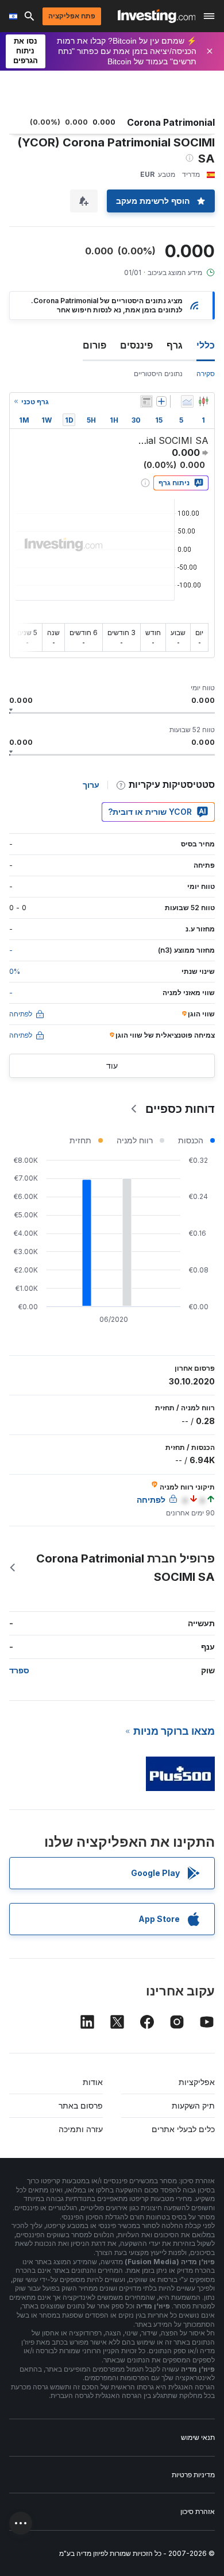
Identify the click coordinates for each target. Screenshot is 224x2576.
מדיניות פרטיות (193, 2475)
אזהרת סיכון (198, 2511)
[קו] (187, 401)
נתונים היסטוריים (158, 374)
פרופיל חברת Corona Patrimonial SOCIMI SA (125, 1568)
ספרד (19, 1670)
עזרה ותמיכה (81, 2129)
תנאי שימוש (198, 2437)
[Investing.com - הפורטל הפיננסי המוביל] (157, 16)
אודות (93, 2082)
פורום (94, 345)
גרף (175, 345)
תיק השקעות (193, 2105)
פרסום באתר (81, 2105)
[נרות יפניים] (203, 401)
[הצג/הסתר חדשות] (146, 401)
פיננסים (136, 345)
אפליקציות (197, 2082)
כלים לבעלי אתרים (183, 2129)
